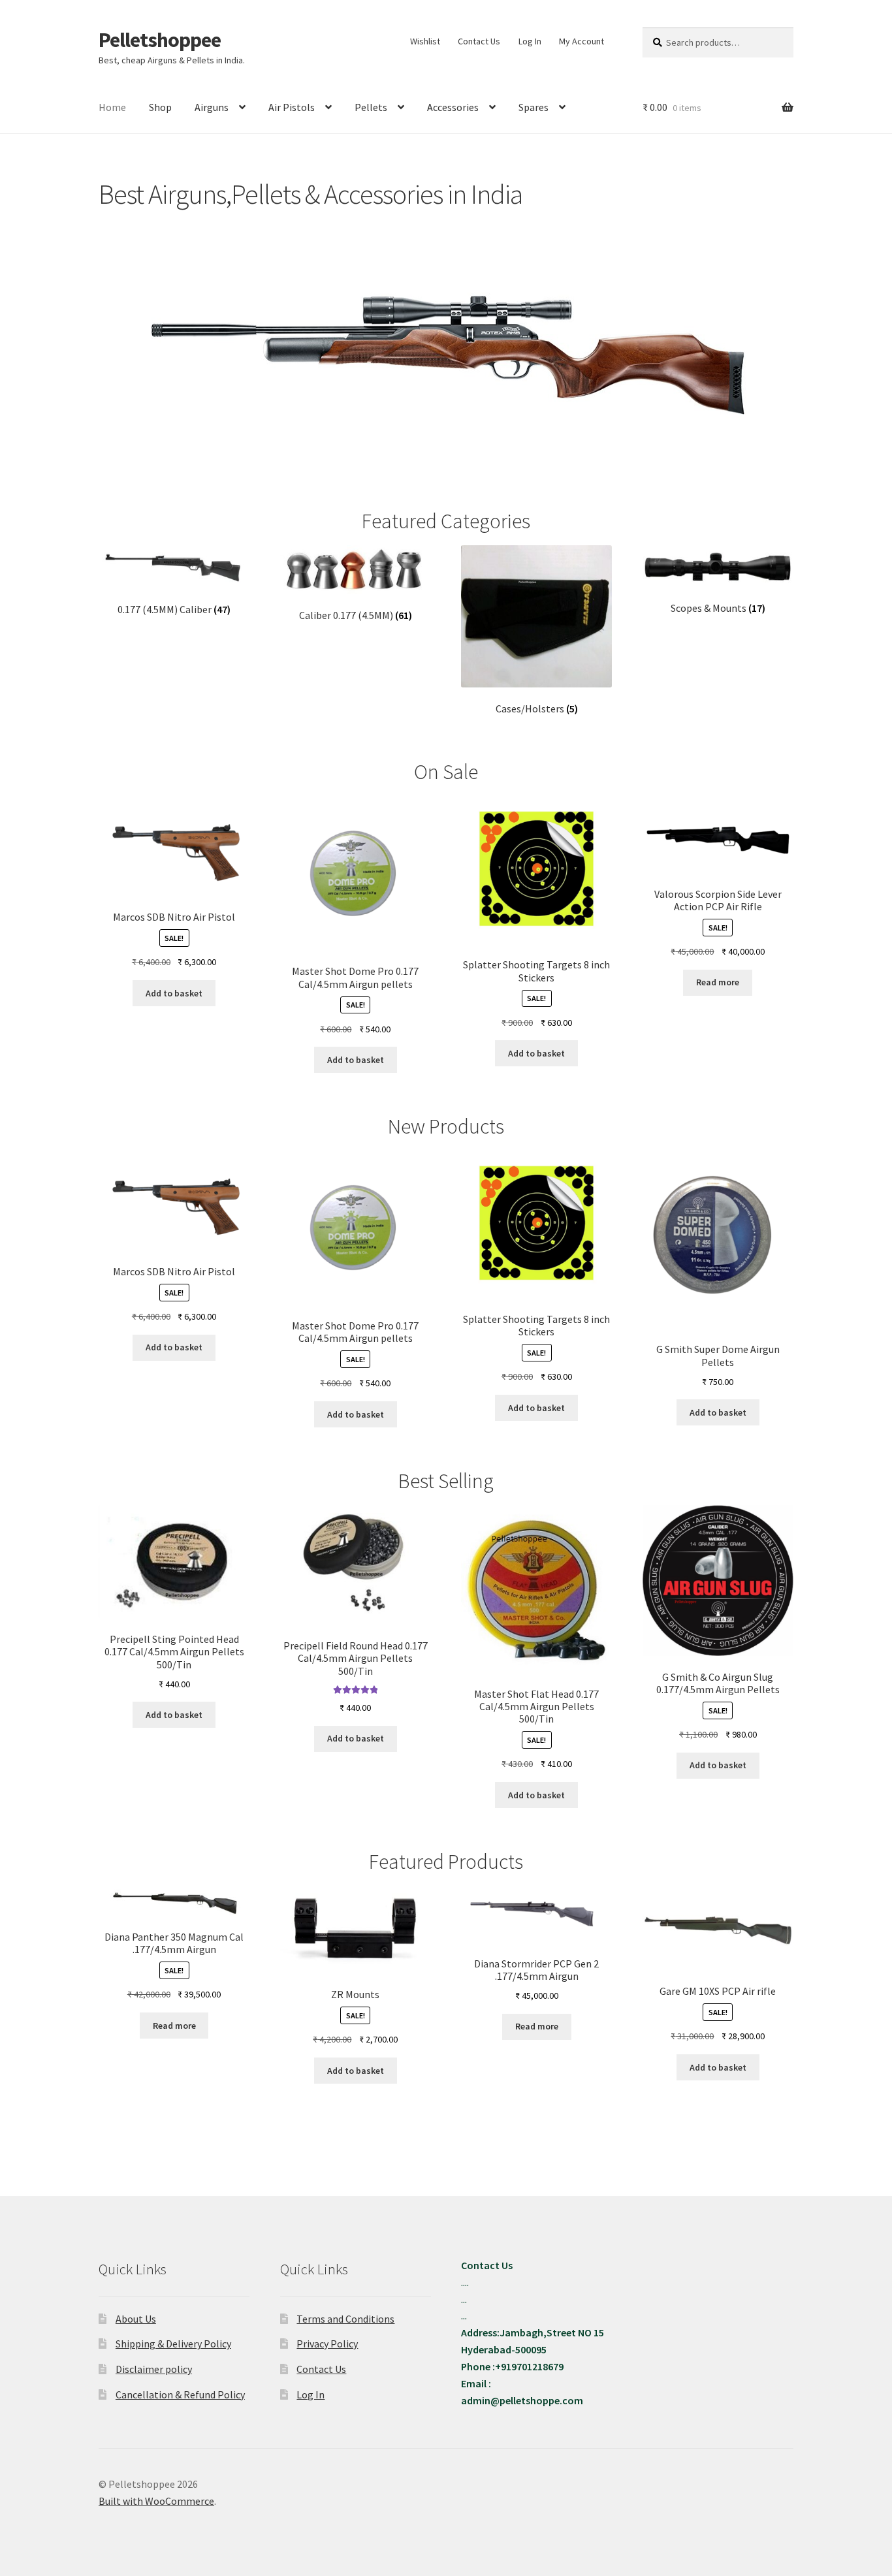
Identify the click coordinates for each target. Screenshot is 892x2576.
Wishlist (425, 41)
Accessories (453, 107)
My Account (581, 41)
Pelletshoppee (160, 40)
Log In (530, 41)
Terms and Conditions (345, 2319)
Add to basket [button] (174, 993)
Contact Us (479, 41)
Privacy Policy (327, 2344)
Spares (534, 107)
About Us (136, 2319)
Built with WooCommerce (156, 2501)
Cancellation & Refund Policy (180, 2394)
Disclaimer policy (154, 2369)
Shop (160, 107)
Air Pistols (292, 107)
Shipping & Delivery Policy (173, 2344)
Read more (718, 982)
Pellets (371, 107)
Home (112, 107)
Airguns (212, 107)
